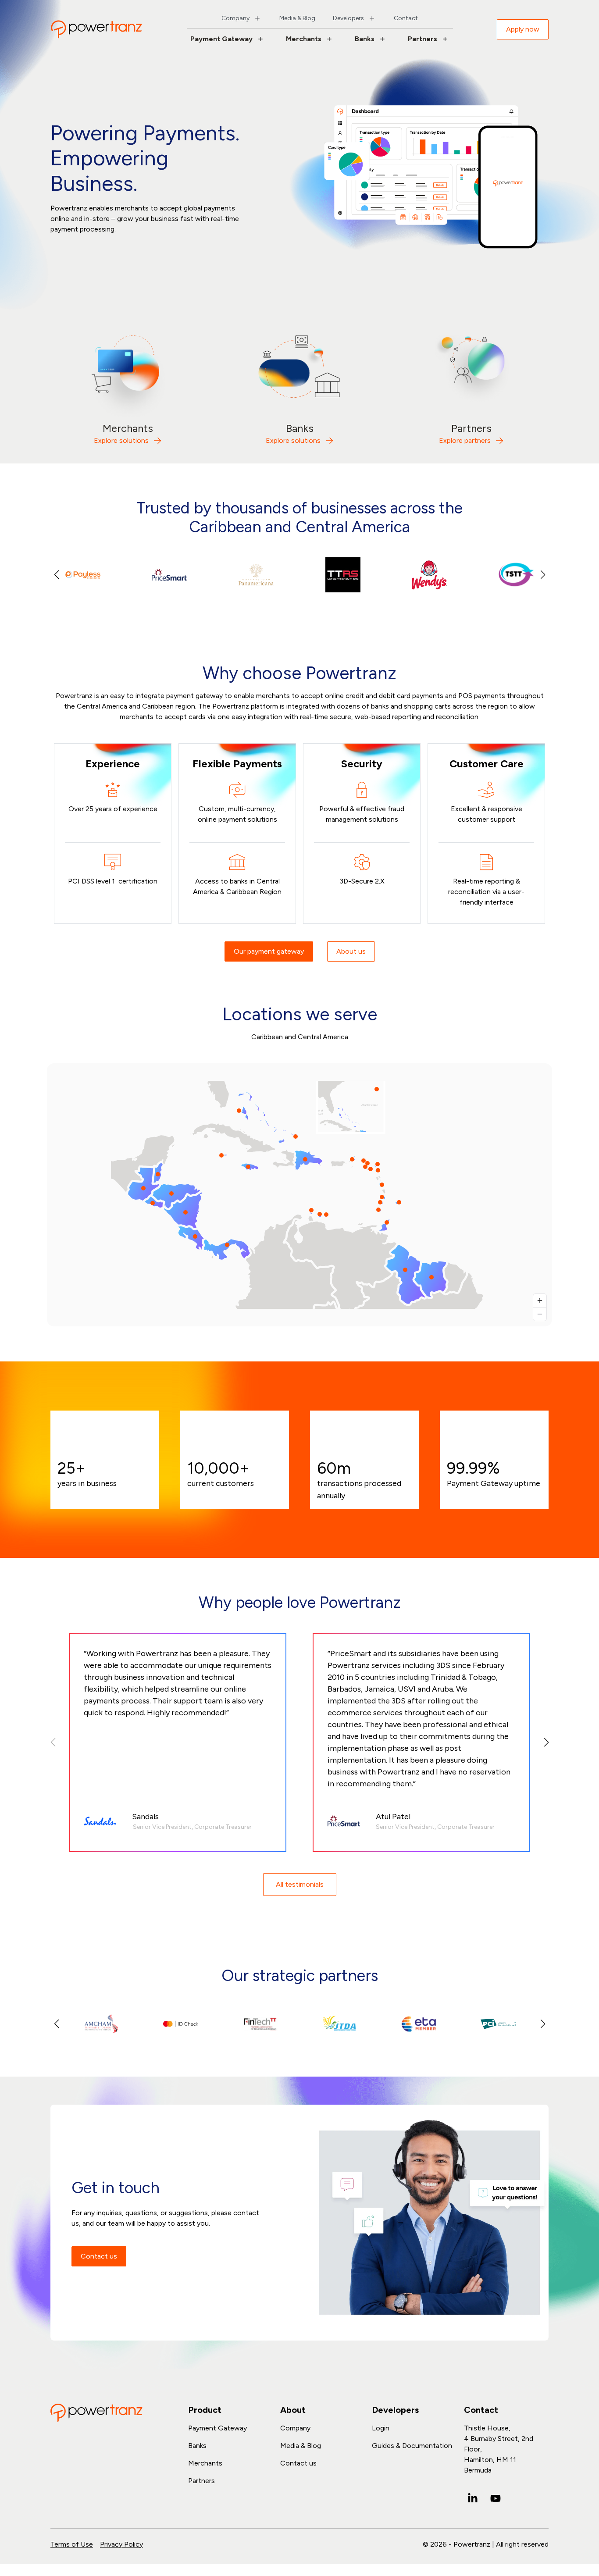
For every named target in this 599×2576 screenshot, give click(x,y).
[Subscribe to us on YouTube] (496, 2498)
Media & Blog (297, 18)
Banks (365, 39)
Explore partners (465, 440)
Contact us (99, 2256)
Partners (423, 39)
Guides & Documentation (412, 2446)
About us (351, 951)
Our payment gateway (269, 951)
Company (235, 18)
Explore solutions (121, 440)
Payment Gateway (221, 39)
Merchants (304, 39)
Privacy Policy (121, 2544)
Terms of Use (72, 2544)
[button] (543, 575)
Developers (348, 18)
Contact (406, 18)
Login (381, 2428)
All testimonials (300, 1884)
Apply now (523, 29)
